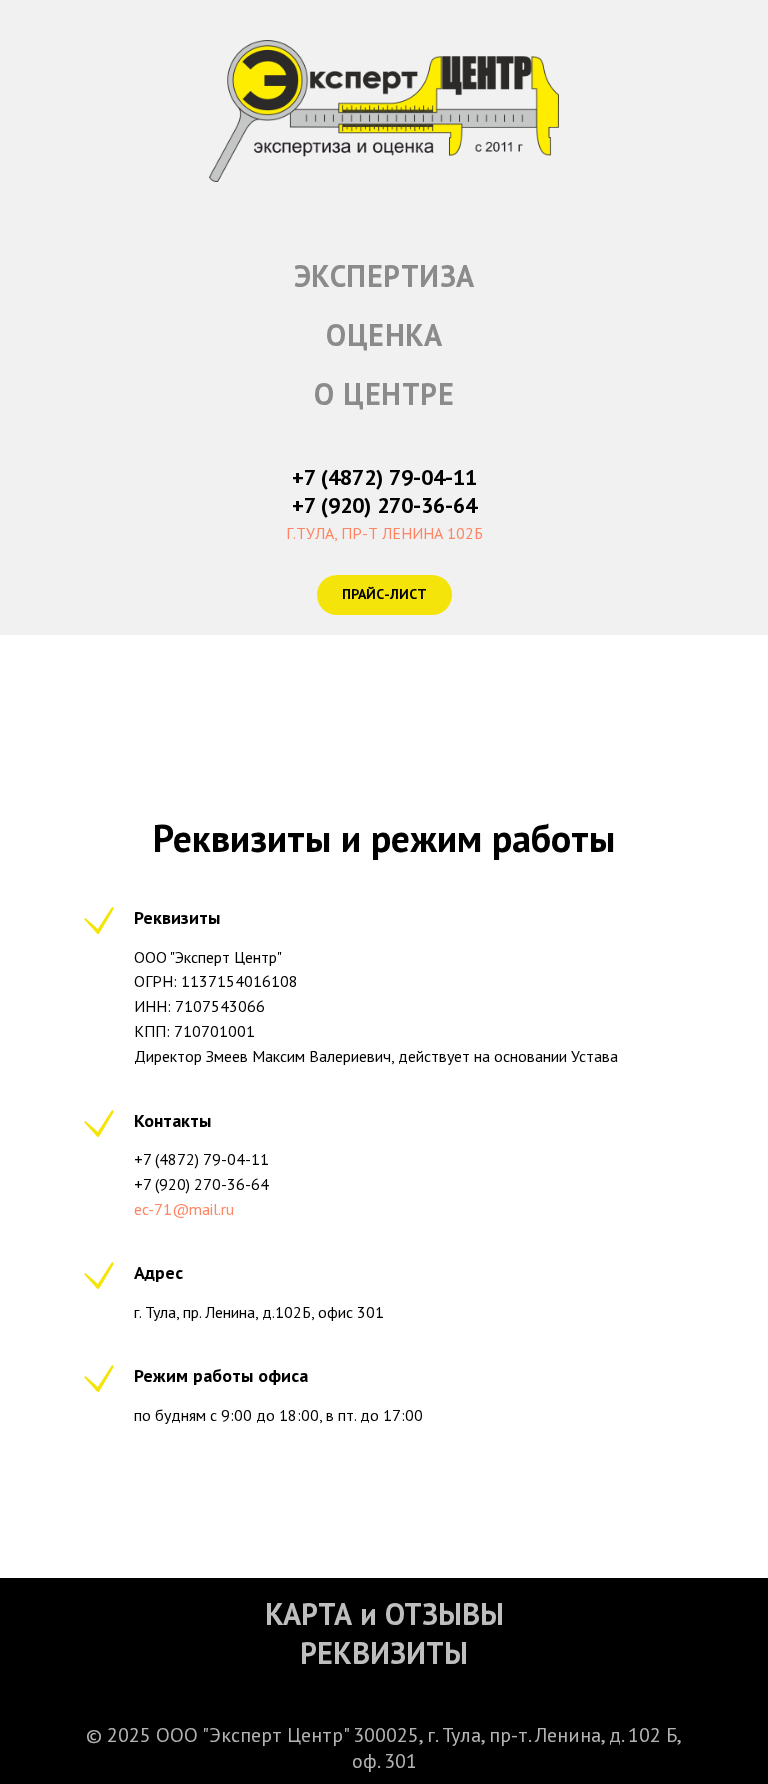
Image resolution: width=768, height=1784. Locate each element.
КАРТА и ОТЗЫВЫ (384, 1613)
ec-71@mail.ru (184, 1209)
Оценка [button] (384, 334)
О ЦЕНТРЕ (384, 393)
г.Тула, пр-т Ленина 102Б (384, 533)
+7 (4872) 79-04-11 (384, 477)
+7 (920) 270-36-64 (384, 505)
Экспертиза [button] (384, 275)
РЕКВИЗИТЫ (384, 1652)
